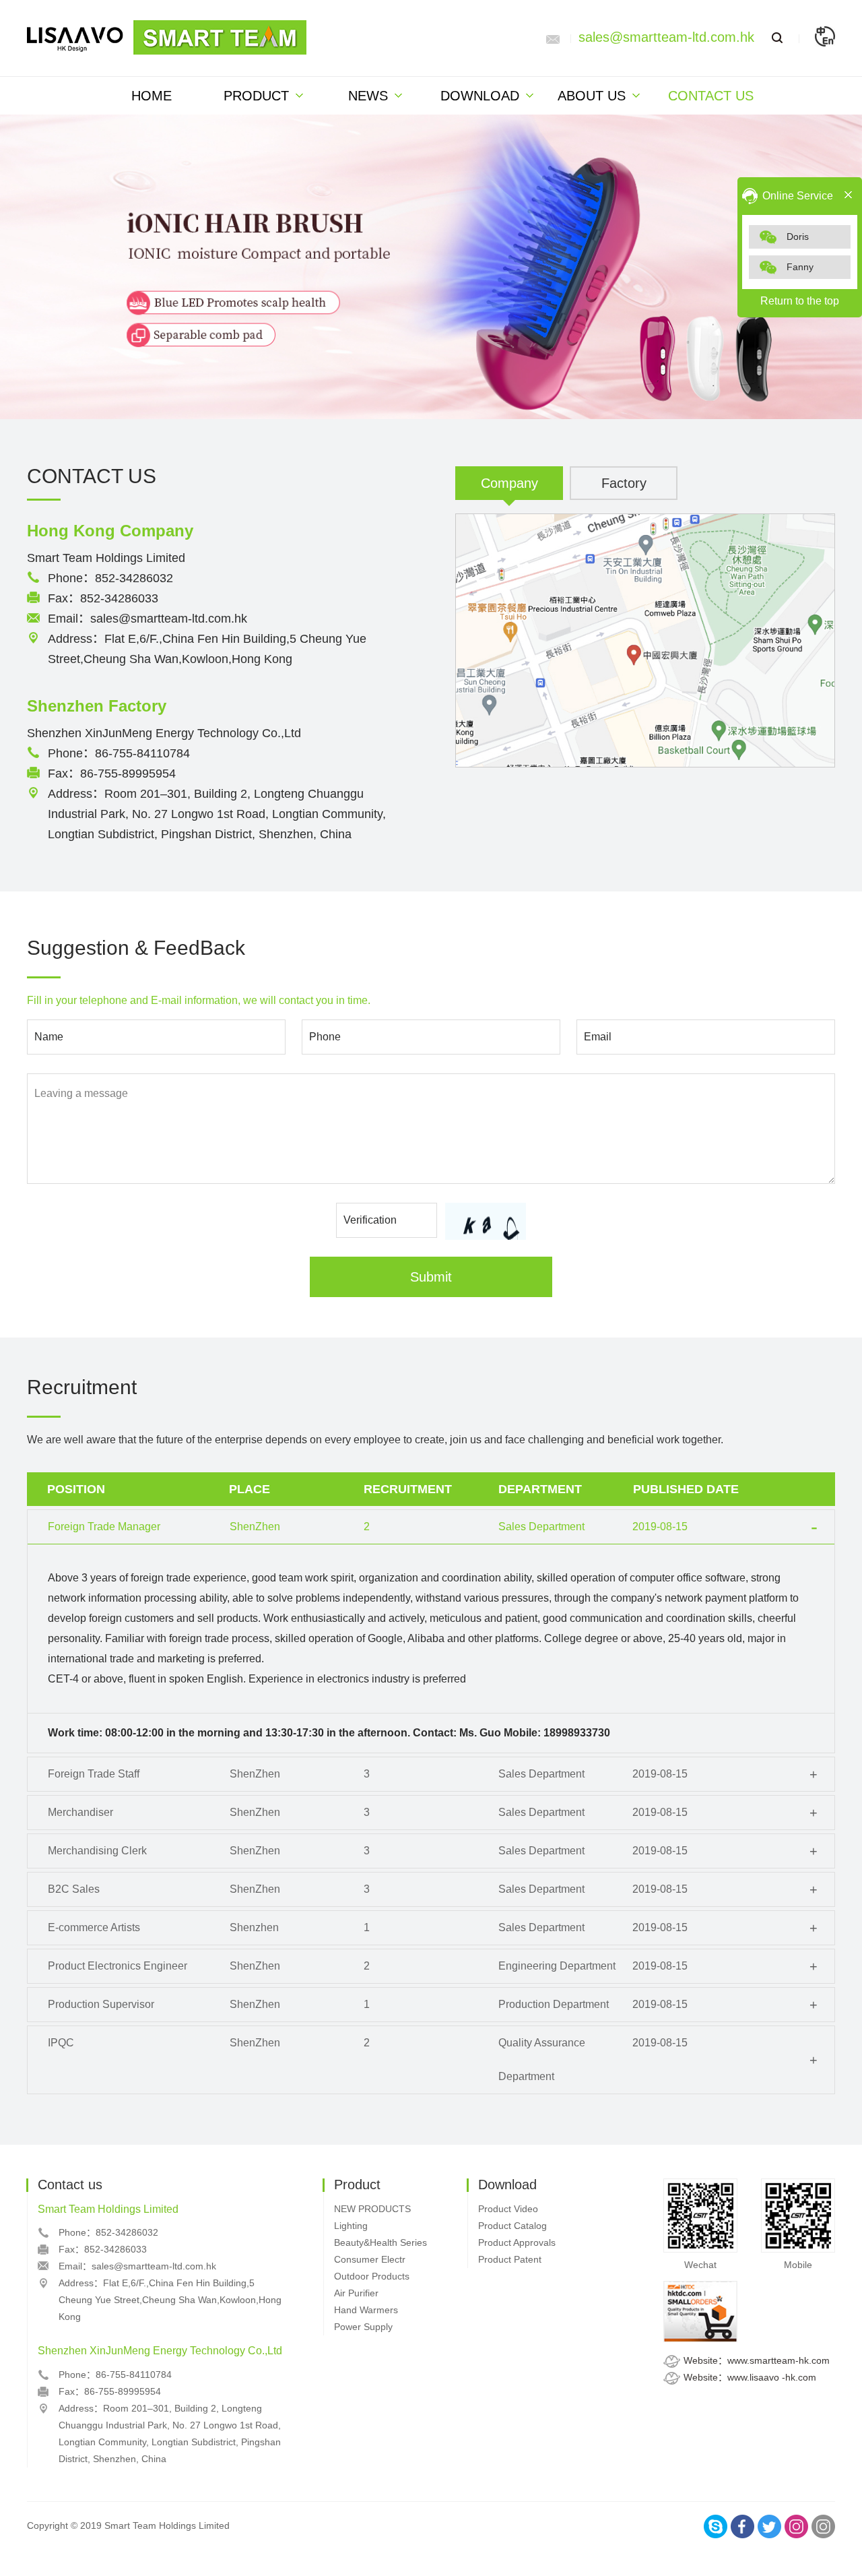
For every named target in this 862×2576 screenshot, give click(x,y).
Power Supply (363, 2327)
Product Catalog (512, 2226)
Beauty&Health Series (380, 2242)
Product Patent (510, 2259)
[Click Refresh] (486, 1221)
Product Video (508, 2209)
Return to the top (800, 301)
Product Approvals (517, 2242)
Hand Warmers (366, 2310)
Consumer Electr (370, 2259)
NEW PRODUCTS (372, 2209)
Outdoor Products (372, 2276)
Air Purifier (356, 2293)
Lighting (351, 2226)
